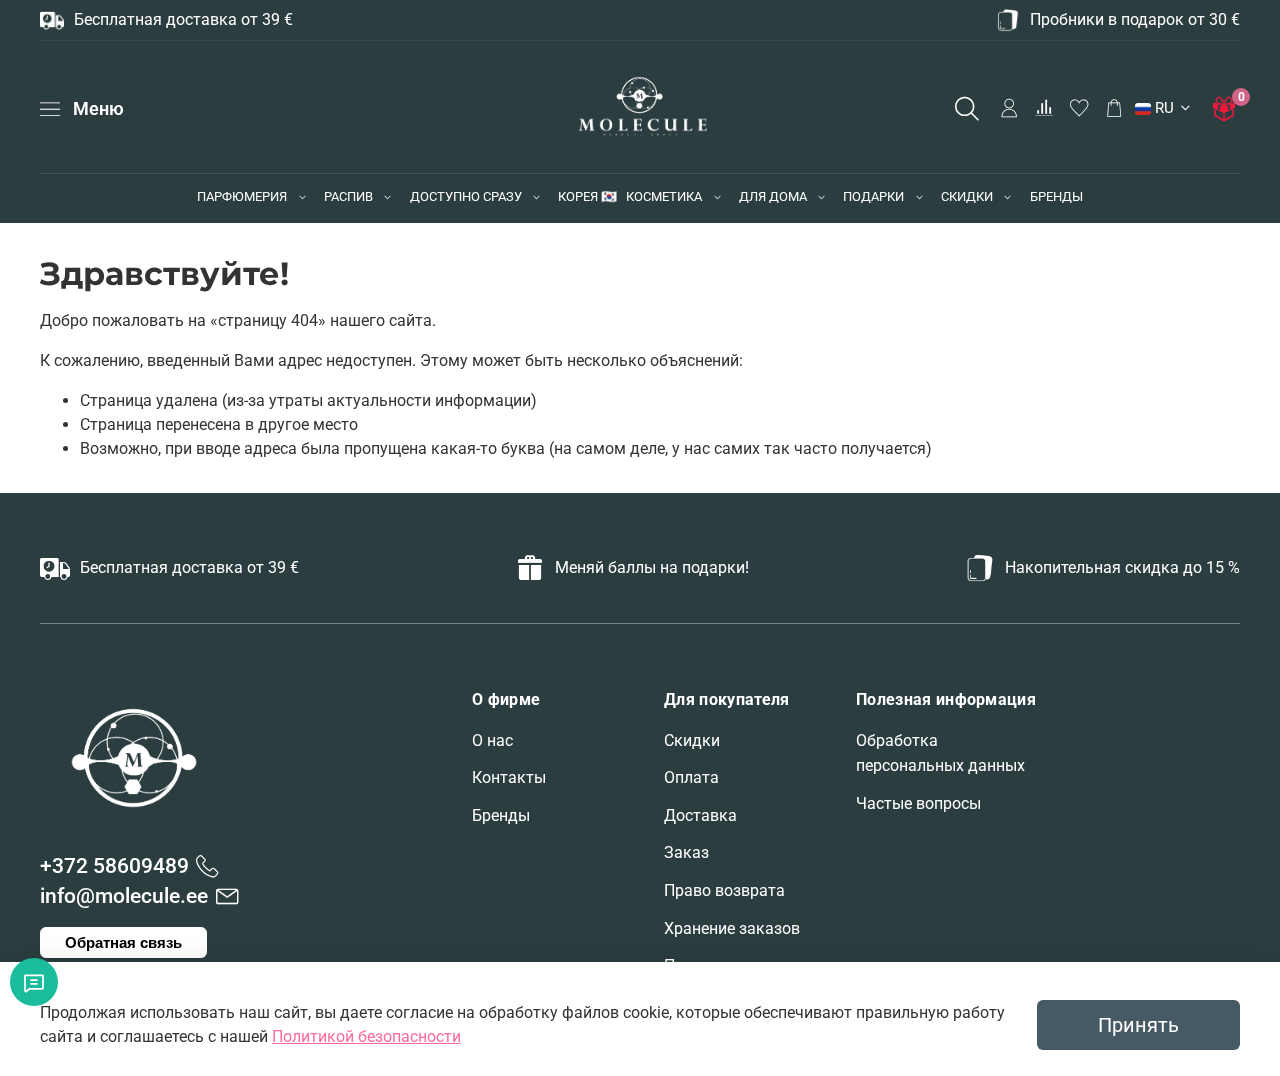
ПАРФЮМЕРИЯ (242, 196)
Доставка (700, 815)
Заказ (686, 852)
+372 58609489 (114, 866)
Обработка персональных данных (940, 753)
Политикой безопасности (366, 1036)
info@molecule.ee (124, 896)
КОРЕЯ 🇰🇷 (587, 196)
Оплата (691, 777)
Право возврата (724, 890)
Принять (1138, 1025)
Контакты (509, 777)
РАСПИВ (348, 196)
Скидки (692, 740)
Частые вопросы (918, 803)
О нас (492, 740)
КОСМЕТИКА (664, 196)
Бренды (501, 815)
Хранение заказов (732, 928)
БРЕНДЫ (1056, 196)
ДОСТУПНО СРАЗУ (466, 196)
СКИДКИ (967, 196)
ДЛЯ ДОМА (773, 196)
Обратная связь (123, 942)
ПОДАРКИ (873, 196)
